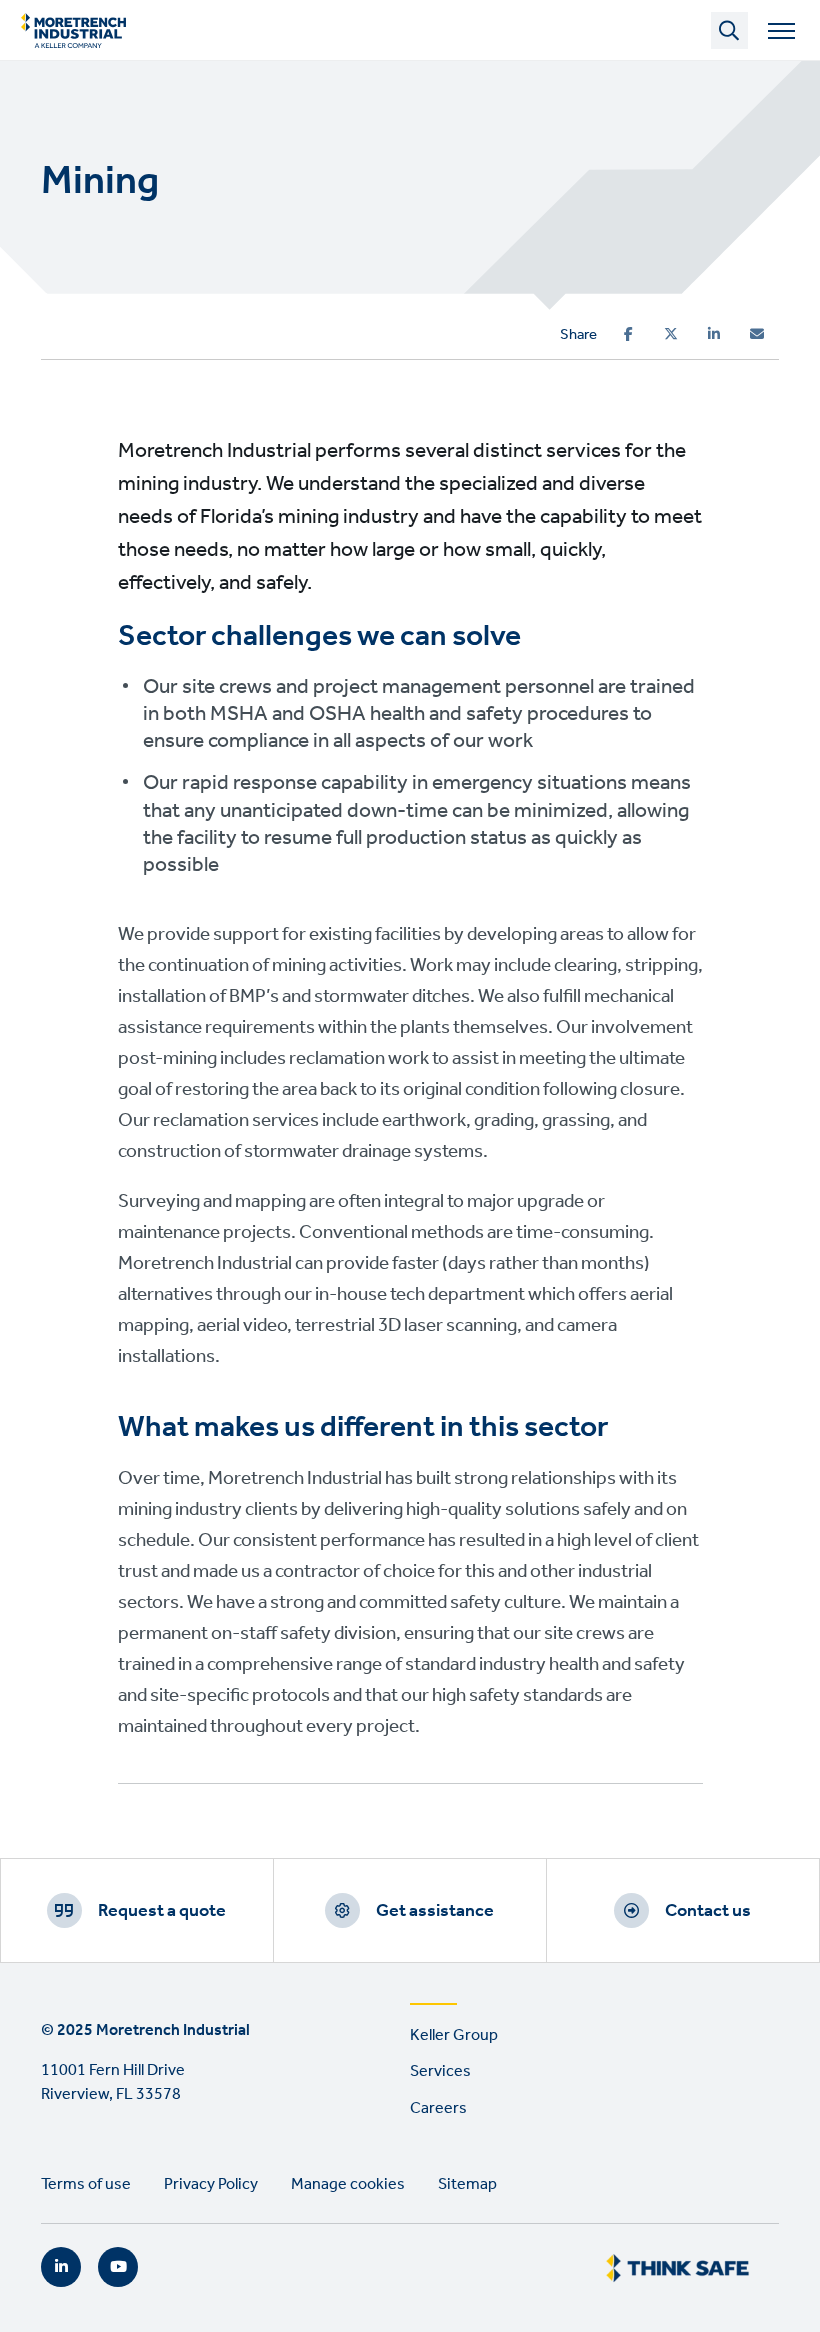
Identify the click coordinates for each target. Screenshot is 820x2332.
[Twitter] (671, 334)
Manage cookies (348, 2184)
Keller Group (454, 2035)
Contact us (708, 1911)
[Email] (757, 334)
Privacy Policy (211, 2184)
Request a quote (162, 1911)
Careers (438, 2108)
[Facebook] (628, 334)
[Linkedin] (714, 334)
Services (440, 2071)
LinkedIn (61, 2267)
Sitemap (467, 2184)
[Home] (73, 30)
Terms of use (86, 2184)
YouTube (118, 2267)
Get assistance (435, 1911)
